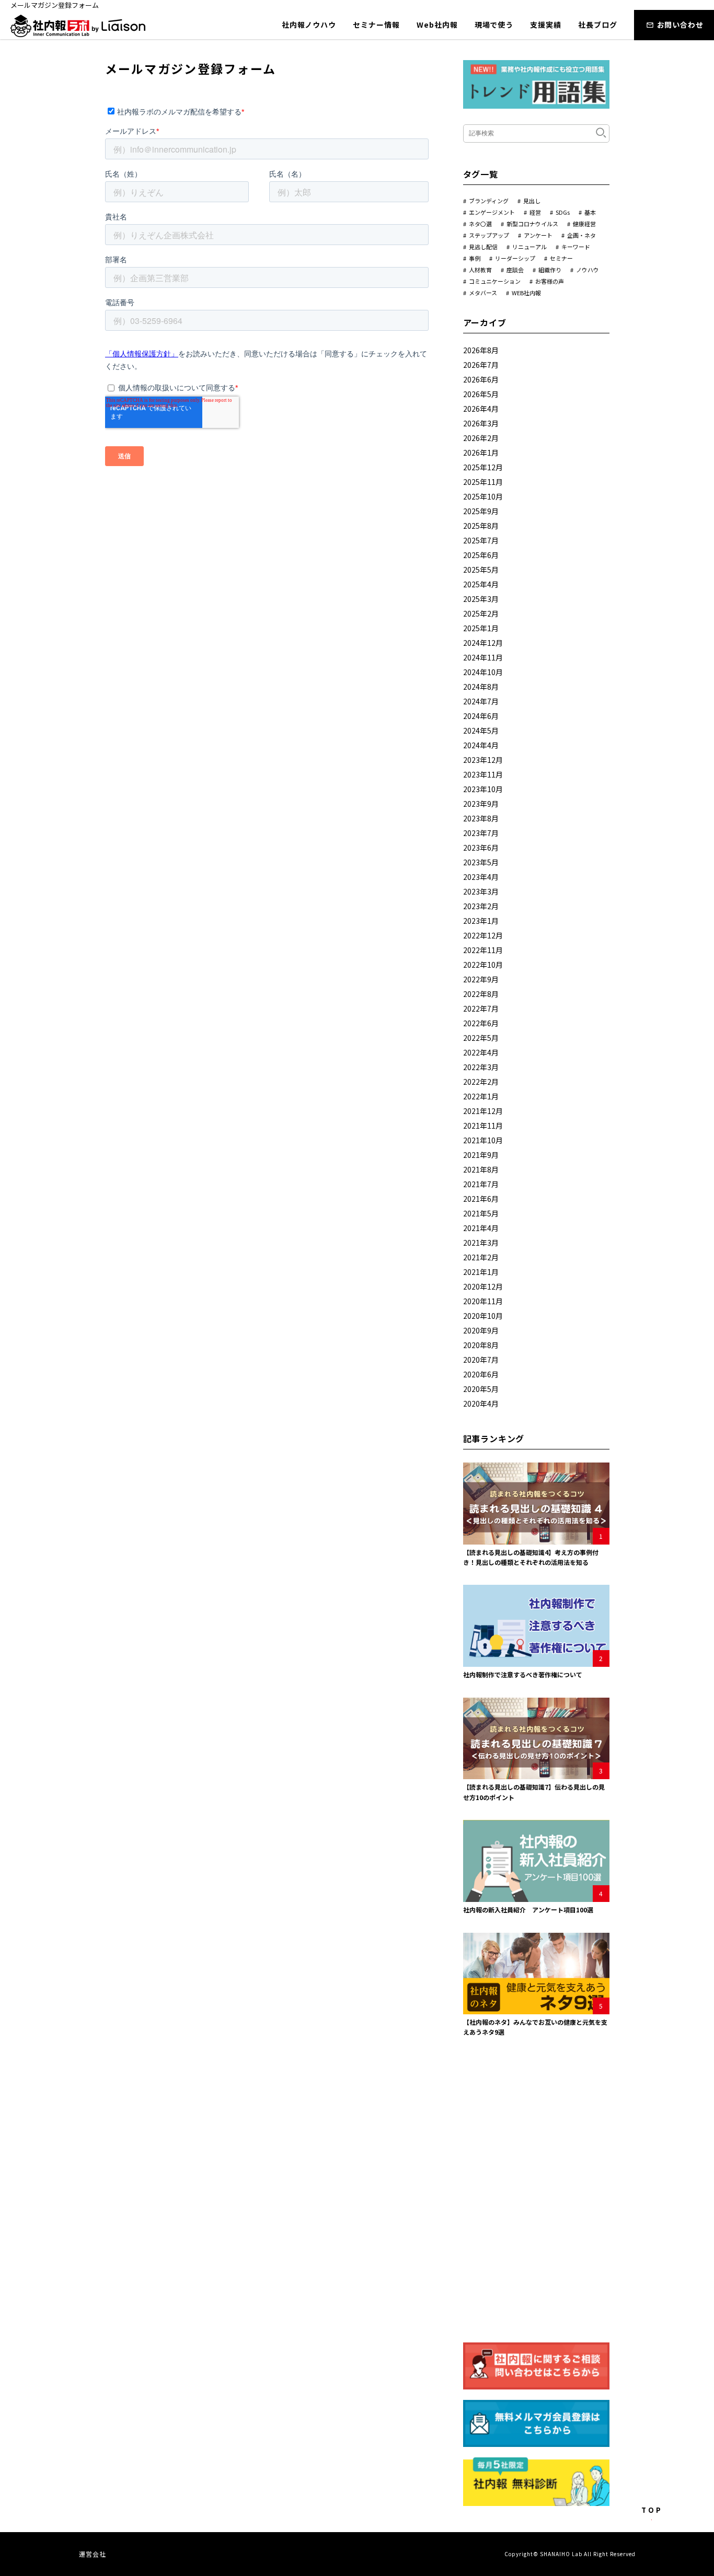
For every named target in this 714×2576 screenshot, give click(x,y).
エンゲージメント (492, 212)
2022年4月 (481, 1052)
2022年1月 (481, 1096)
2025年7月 (481, 540)
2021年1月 (481, 1272)
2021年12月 (483, 1111)
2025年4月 (481, 584)
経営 (535, 212)
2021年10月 (483, 1140)
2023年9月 (481, 804)
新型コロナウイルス (532, 224)
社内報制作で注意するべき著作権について (523, 1674)
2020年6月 (481, 1374)
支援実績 (546, 25)
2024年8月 (481, 687)
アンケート (538, 235)
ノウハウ (588, 270)
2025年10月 (483, 496)
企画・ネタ (581, 235)
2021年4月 (481, 1228)
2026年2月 (481, 438)
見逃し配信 (483, 247)
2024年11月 (483, 657)
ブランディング (489, 201)
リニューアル (529, 247)
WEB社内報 (526, 293)
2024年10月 (483, 672)
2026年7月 (481, 365)
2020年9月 (481, 1330)
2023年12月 (483, 760)
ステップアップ (489, 235)
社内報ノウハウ (309, 25)
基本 (590, 212)
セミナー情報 (376, 25)
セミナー (561, 258)
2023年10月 (483, 789)
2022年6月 (481, 1023)
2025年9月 (481, 511)
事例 (475, 258)
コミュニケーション (495, 281)
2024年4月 (481, 745)
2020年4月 (481, 1403)
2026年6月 (481, 379)
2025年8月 (481, 526)
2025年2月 (481, 613)
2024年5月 (481, 730)
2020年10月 (483, 1316)
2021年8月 (481, 1169)
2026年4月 (481, 409)
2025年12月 (483, 467)
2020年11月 (483, 1301)
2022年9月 (481, 979)
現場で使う (494, 25)
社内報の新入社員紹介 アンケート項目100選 (528, 1910)
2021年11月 (483, 1125)
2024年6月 (481, 716)
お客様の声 (550, 281)
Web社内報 (437, 25)
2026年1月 (481, 452)
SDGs (563, 212)
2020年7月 (481, 1360)
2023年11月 (483, 774)
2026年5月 (481, 394)
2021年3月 (481, 1243)
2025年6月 (481, 555)
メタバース (483, 293)
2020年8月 (481, 1345)
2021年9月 (481, 1155)
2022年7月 (481, 1008)
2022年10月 (483, 965)
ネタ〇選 (480, 224)
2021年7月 (481, 1184)
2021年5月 (481, 1213)
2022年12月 (483, 935)
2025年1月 (481, 628)
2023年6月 (481, 848)
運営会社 (93, 2554)
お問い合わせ (680, 25)
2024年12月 (483, 643)
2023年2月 (481, 906)
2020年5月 (481, 1389)
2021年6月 (481, 1199)
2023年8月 (481, 818)
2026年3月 (481, 423)
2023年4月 (481, 877)
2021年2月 (481, 1257)
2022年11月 (483, 950)
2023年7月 (481, 833)
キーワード (576, 247)
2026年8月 (481, 350)
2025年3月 (481, 599)
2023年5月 (481, 862)
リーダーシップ (515, 258)
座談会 (515, 270)
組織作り (550, 270)
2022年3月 (481, 1067)
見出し (532, 201)
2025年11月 (483, 482)
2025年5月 (481, 570)
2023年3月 (481, 891)
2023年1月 (481, 921)
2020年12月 (483, 1286)
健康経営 (584, 224)
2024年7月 (481, 701)
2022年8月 (481, 994)
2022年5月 (481, 1038)
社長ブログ (598, 25)
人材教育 (480, 270)
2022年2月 (481, 1082)
